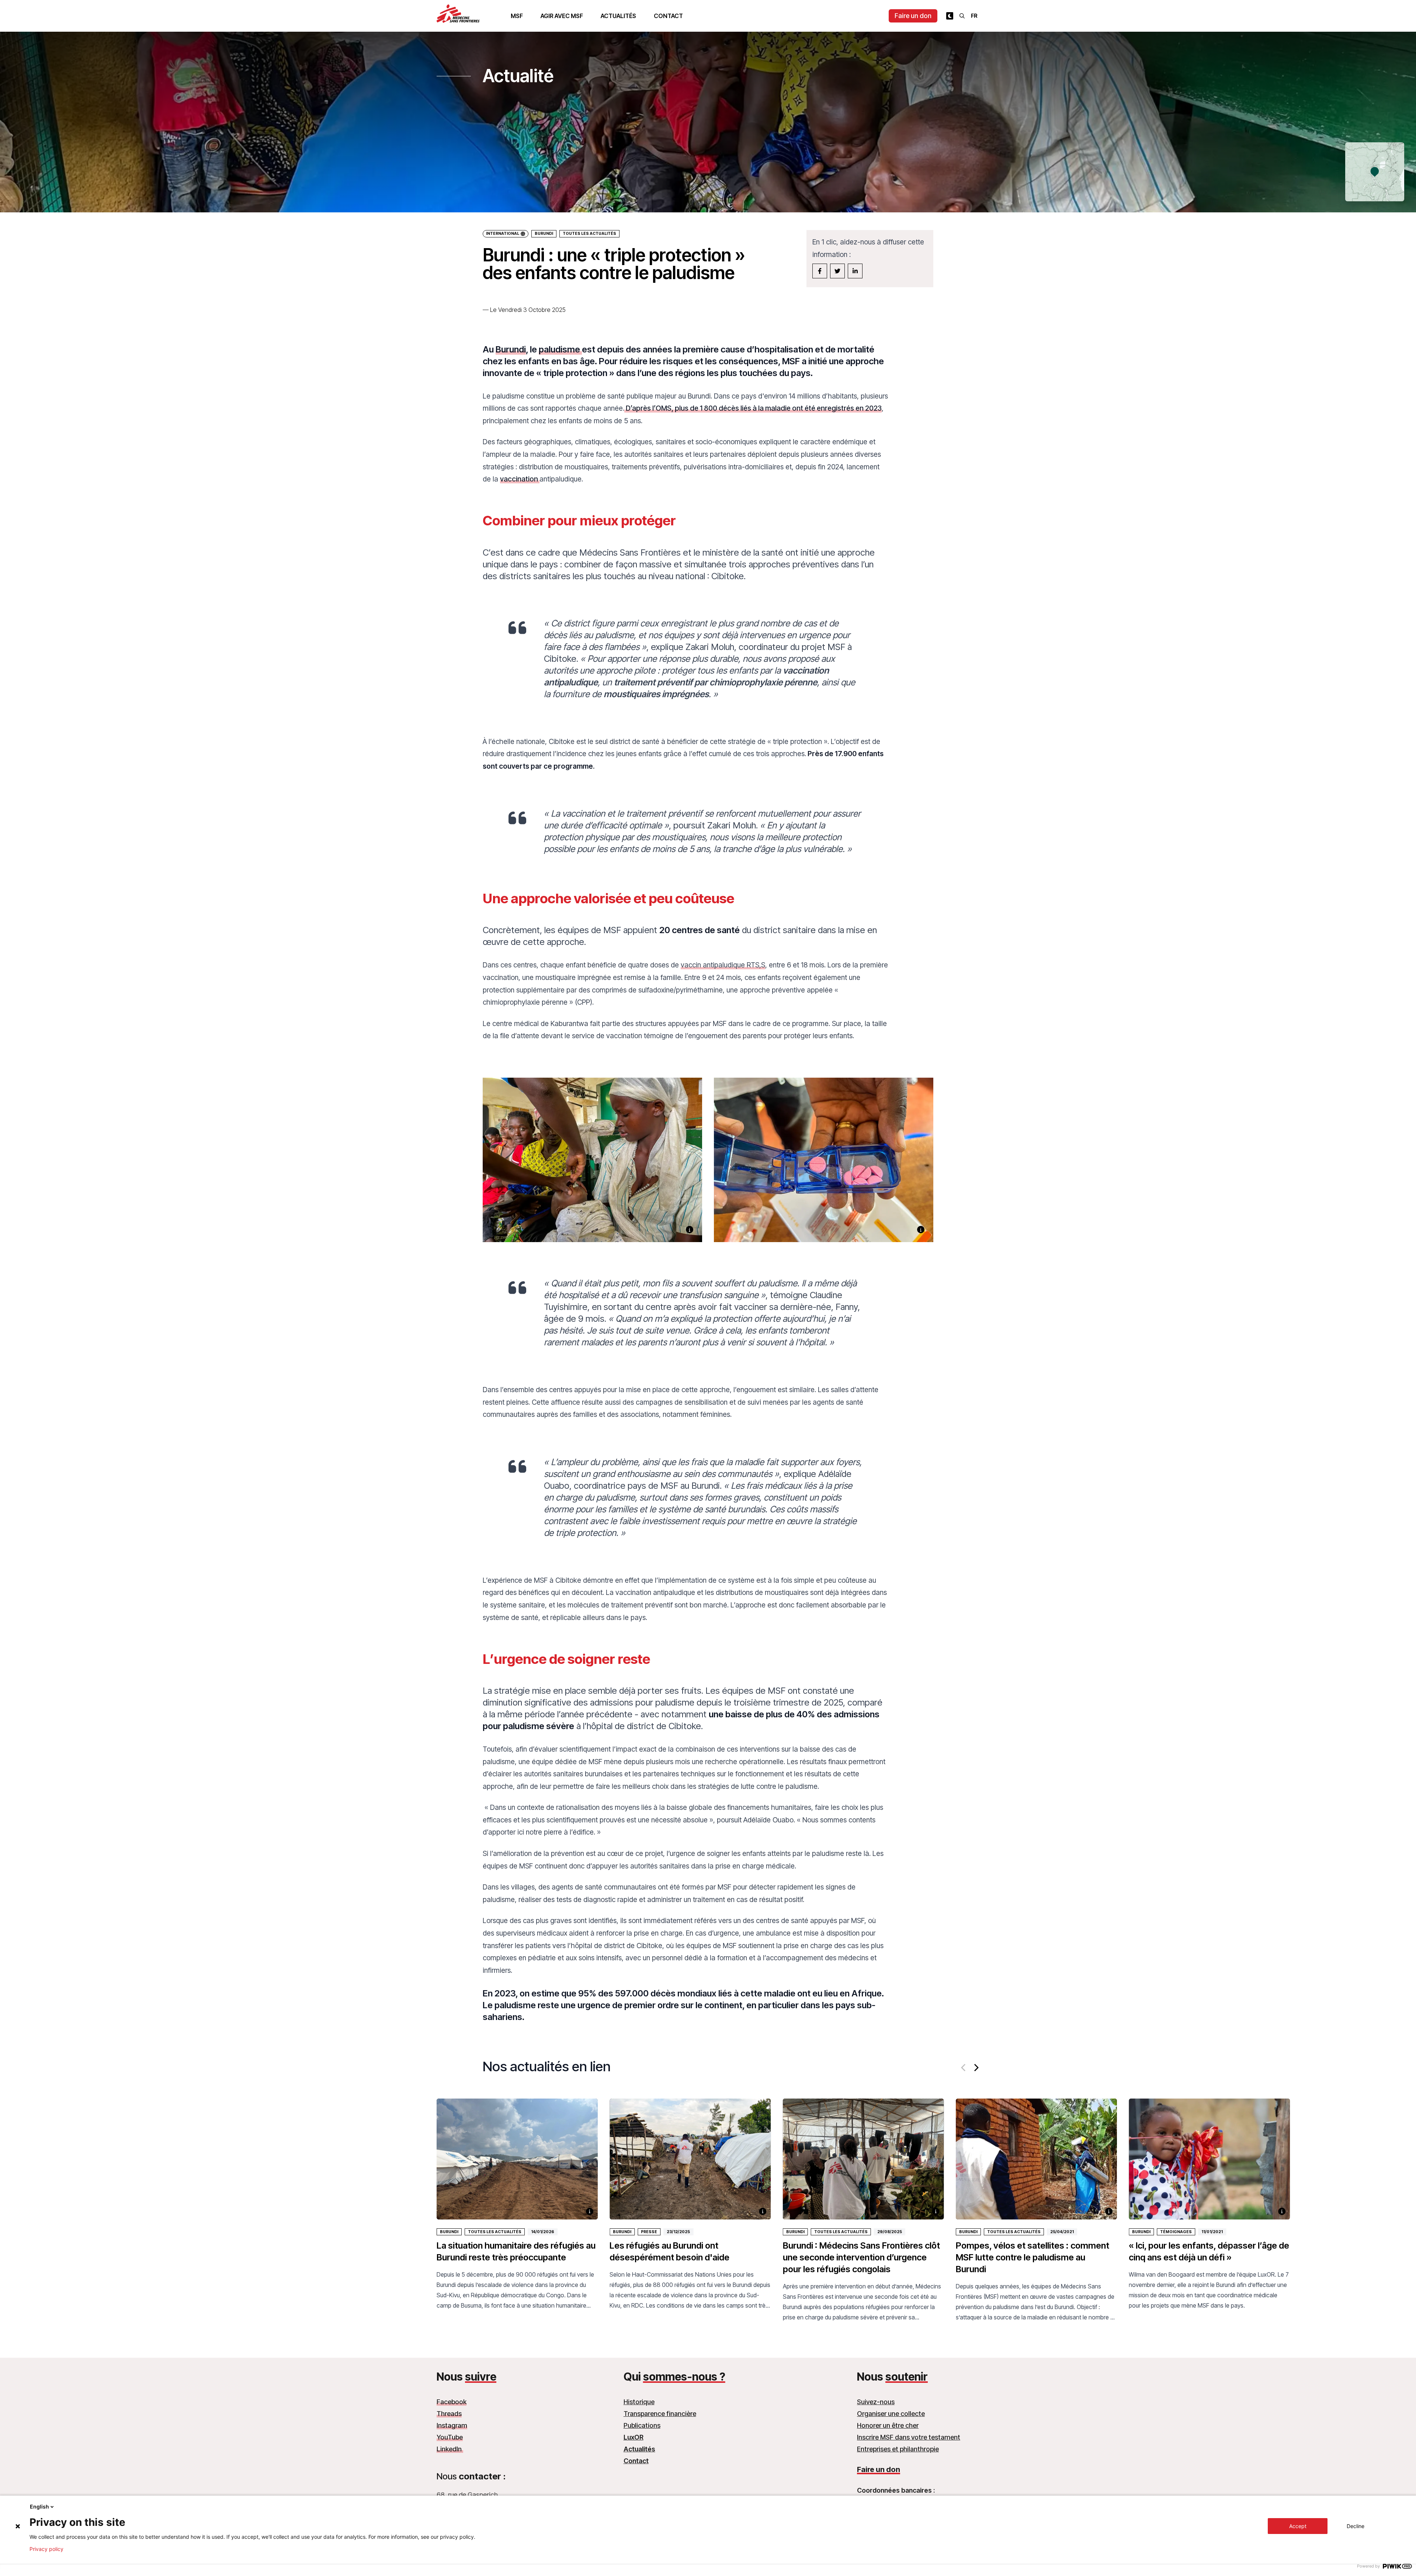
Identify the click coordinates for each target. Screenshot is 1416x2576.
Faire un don (913, 16)
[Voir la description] (690, 1230)
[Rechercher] (962, 16)
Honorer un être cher (888, 2425)
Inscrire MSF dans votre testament (909, 2437)
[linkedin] (855, 271)
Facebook (452, 2402)
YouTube (450, 2437)
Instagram (452, 2425)
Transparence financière (660, 2414)
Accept (1298, 2526)
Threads (449, 2414)
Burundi (544, 234)
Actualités (618, 16)
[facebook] (820, 271)
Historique (639, 2402)
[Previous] (964, 2068)
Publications (642, 2425)
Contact (668, 16)
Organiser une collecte (891, 2414)
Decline (1356, 2526)
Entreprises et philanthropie (898, 2449)
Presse (649, 2232)
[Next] (976, 2068)
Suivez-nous (876, 2402)
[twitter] (837, 271)
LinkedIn (450, 2449)
